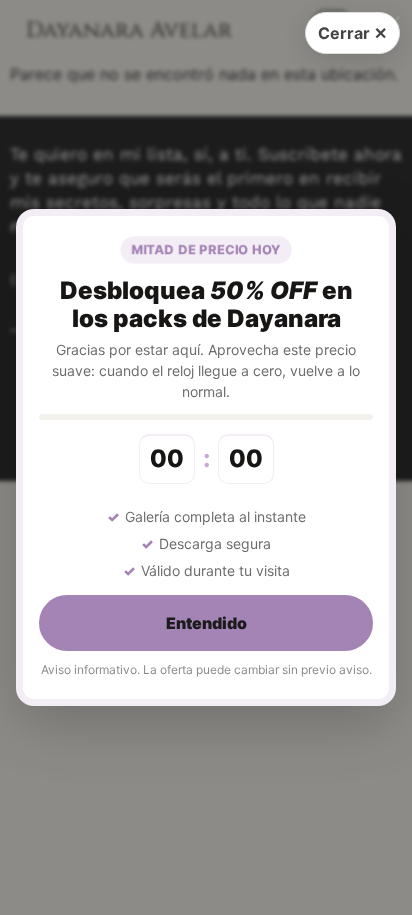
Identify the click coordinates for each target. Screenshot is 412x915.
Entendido (206, 623)
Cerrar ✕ (352, 33)
